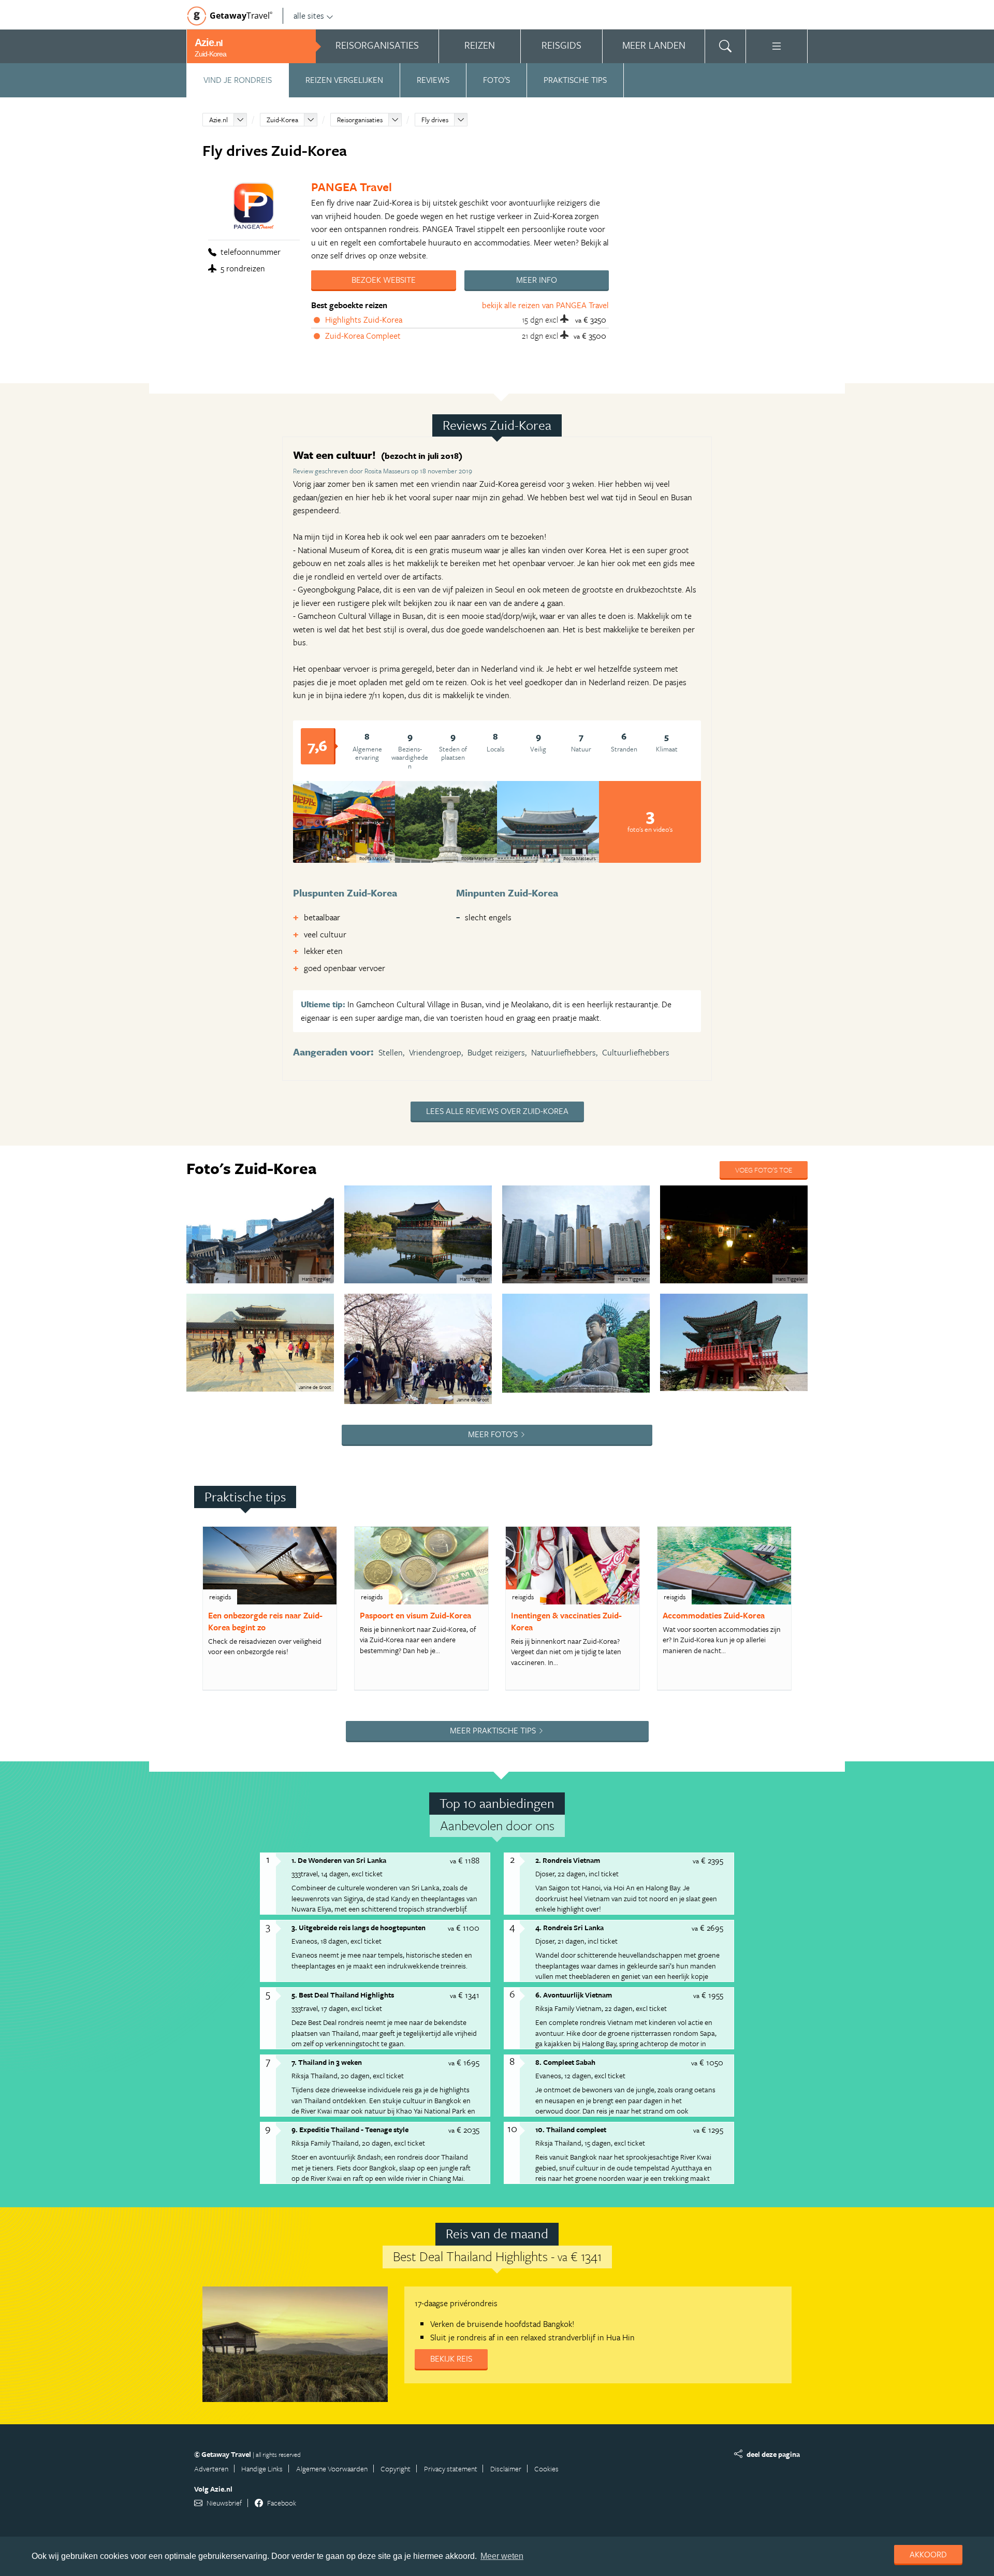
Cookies (546, 2469)
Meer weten (502, 2556)
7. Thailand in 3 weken (327, 2062)
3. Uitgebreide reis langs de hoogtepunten (359, 1927)
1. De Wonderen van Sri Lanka (339, 1860)
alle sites (309, 16)
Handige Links (262, 2469)
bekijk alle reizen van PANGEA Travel (545, 305)
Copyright (396, 2469)
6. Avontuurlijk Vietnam (574, 1995)
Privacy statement (451, 2469)
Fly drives (435, 120)
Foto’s (496, 80)
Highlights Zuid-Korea (364, 320)
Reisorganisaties (360, 120)
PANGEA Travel (352, 187)
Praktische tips (575, 80)
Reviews (433, 80)
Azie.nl (218, 120)
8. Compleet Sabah (565, 2062)
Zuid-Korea (282, 120)
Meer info (537, 280)
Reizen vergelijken (344, 80)
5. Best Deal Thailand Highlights (343, 1995)
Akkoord (928, 2554)
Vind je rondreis (238, 80)
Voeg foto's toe (764, 1170)
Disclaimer (506, 2469)
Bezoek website (384, 280)
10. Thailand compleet (571, 2129)
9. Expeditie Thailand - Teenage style (350, 2129)
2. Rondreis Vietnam (568, 1860)
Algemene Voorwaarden (332, 2469)
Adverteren (211, 2469)
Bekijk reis (451, 2358)
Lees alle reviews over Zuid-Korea (497, 1111)
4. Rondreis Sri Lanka (569, 1927)
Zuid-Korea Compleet (363, 336)
